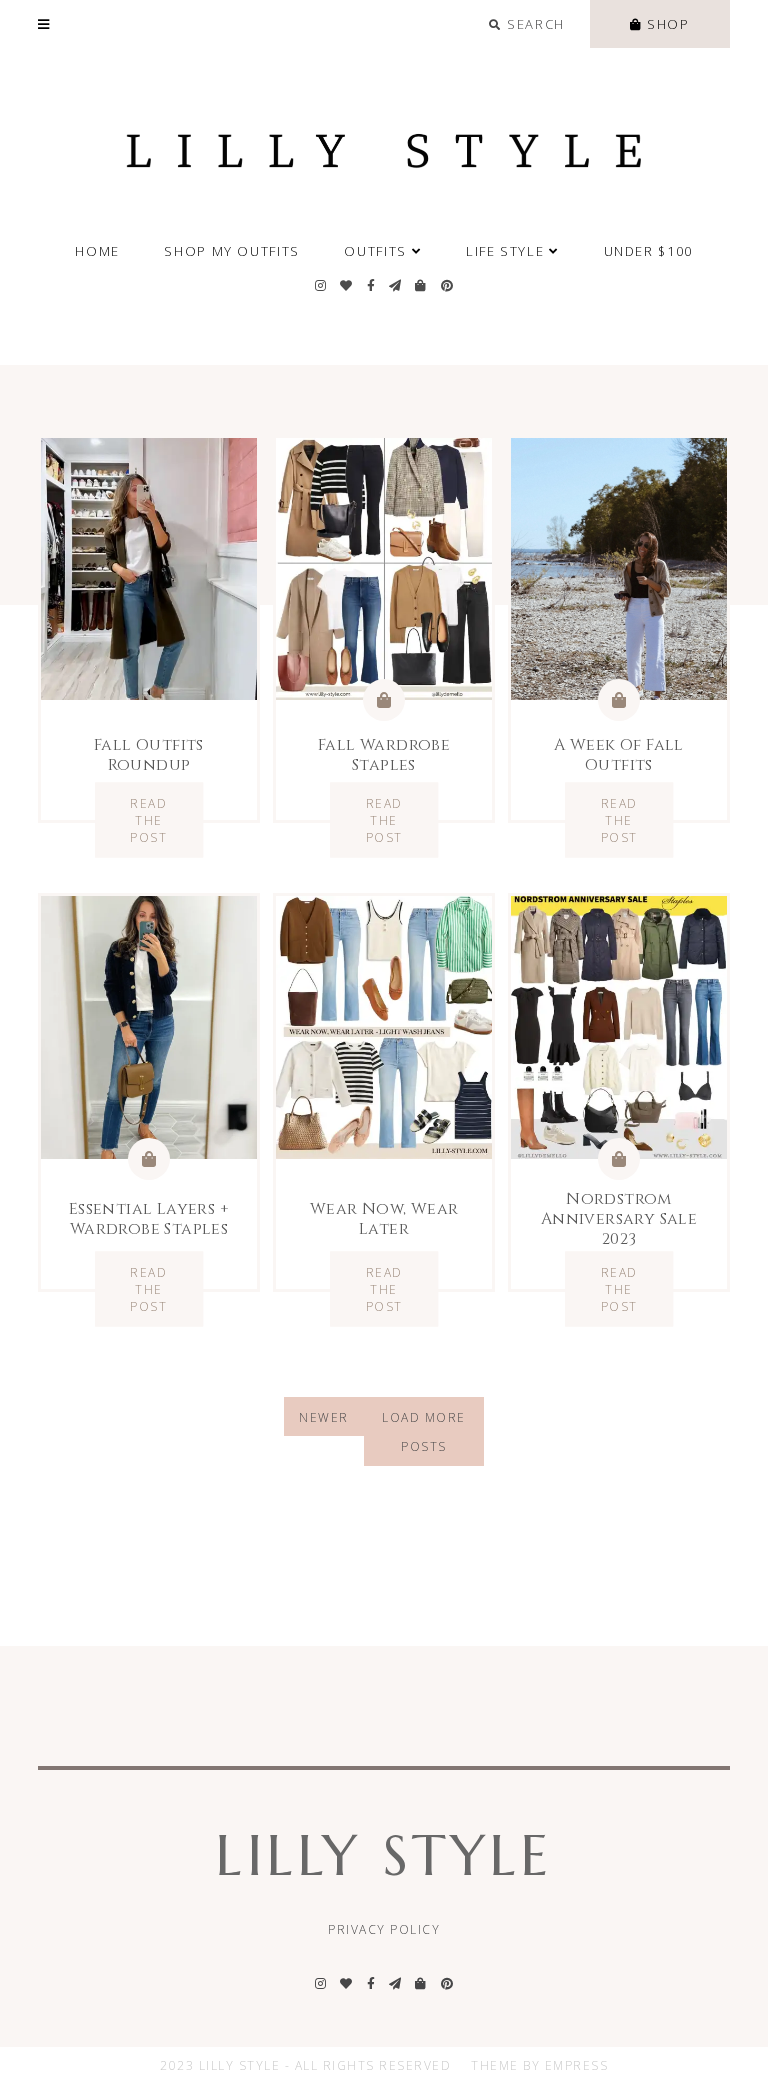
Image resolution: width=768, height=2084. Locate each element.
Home (97, 251)
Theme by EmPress (539, 2065)
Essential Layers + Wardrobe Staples (149, 1219)
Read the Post (148, 820)
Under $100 (648, 251)
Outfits (375, 251)
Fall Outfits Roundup (149, 755)
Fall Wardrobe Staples (384, 755)
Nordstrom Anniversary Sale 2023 (619, 1219)
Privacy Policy (384, 1929)
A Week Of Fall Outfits (619, 755)
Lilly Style (383, 1855)
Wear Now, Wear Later (384, 1219)
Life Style (505, 251)
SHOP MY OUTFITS (231, 251)
